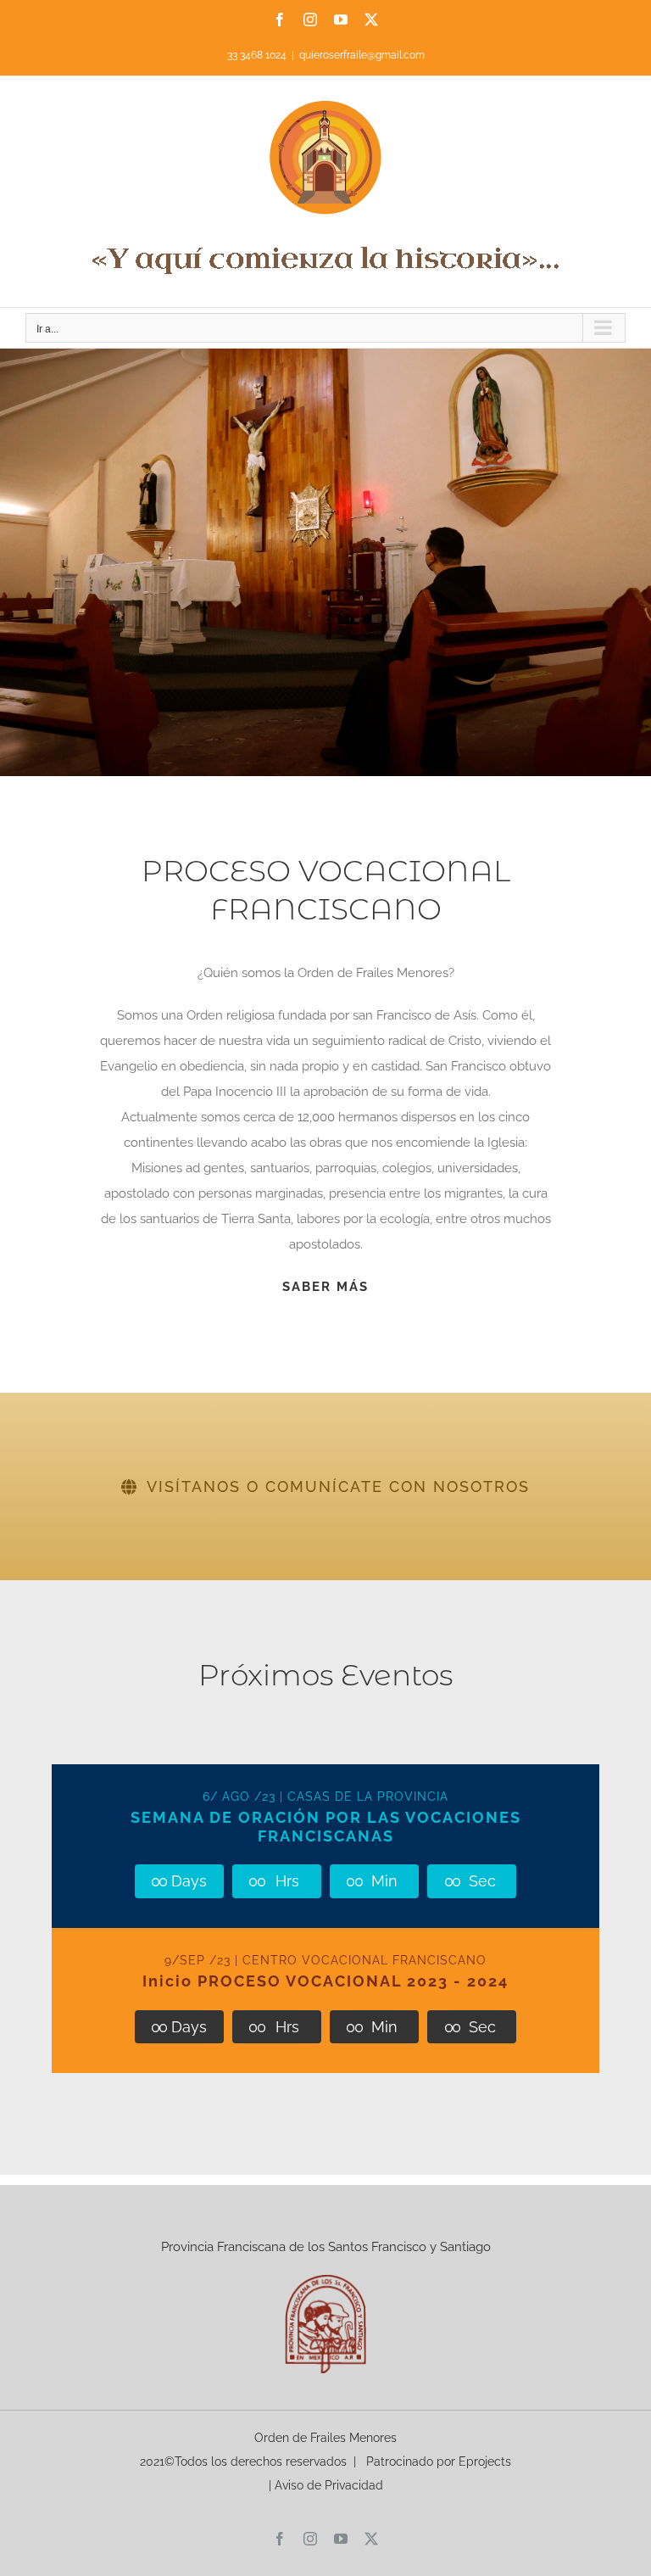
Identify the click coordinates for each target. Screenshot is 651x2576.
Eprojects (485, 2461)
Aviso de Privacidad (329, 2485)
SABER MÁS (325, 1287)
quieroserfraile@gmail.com (362, 55)
